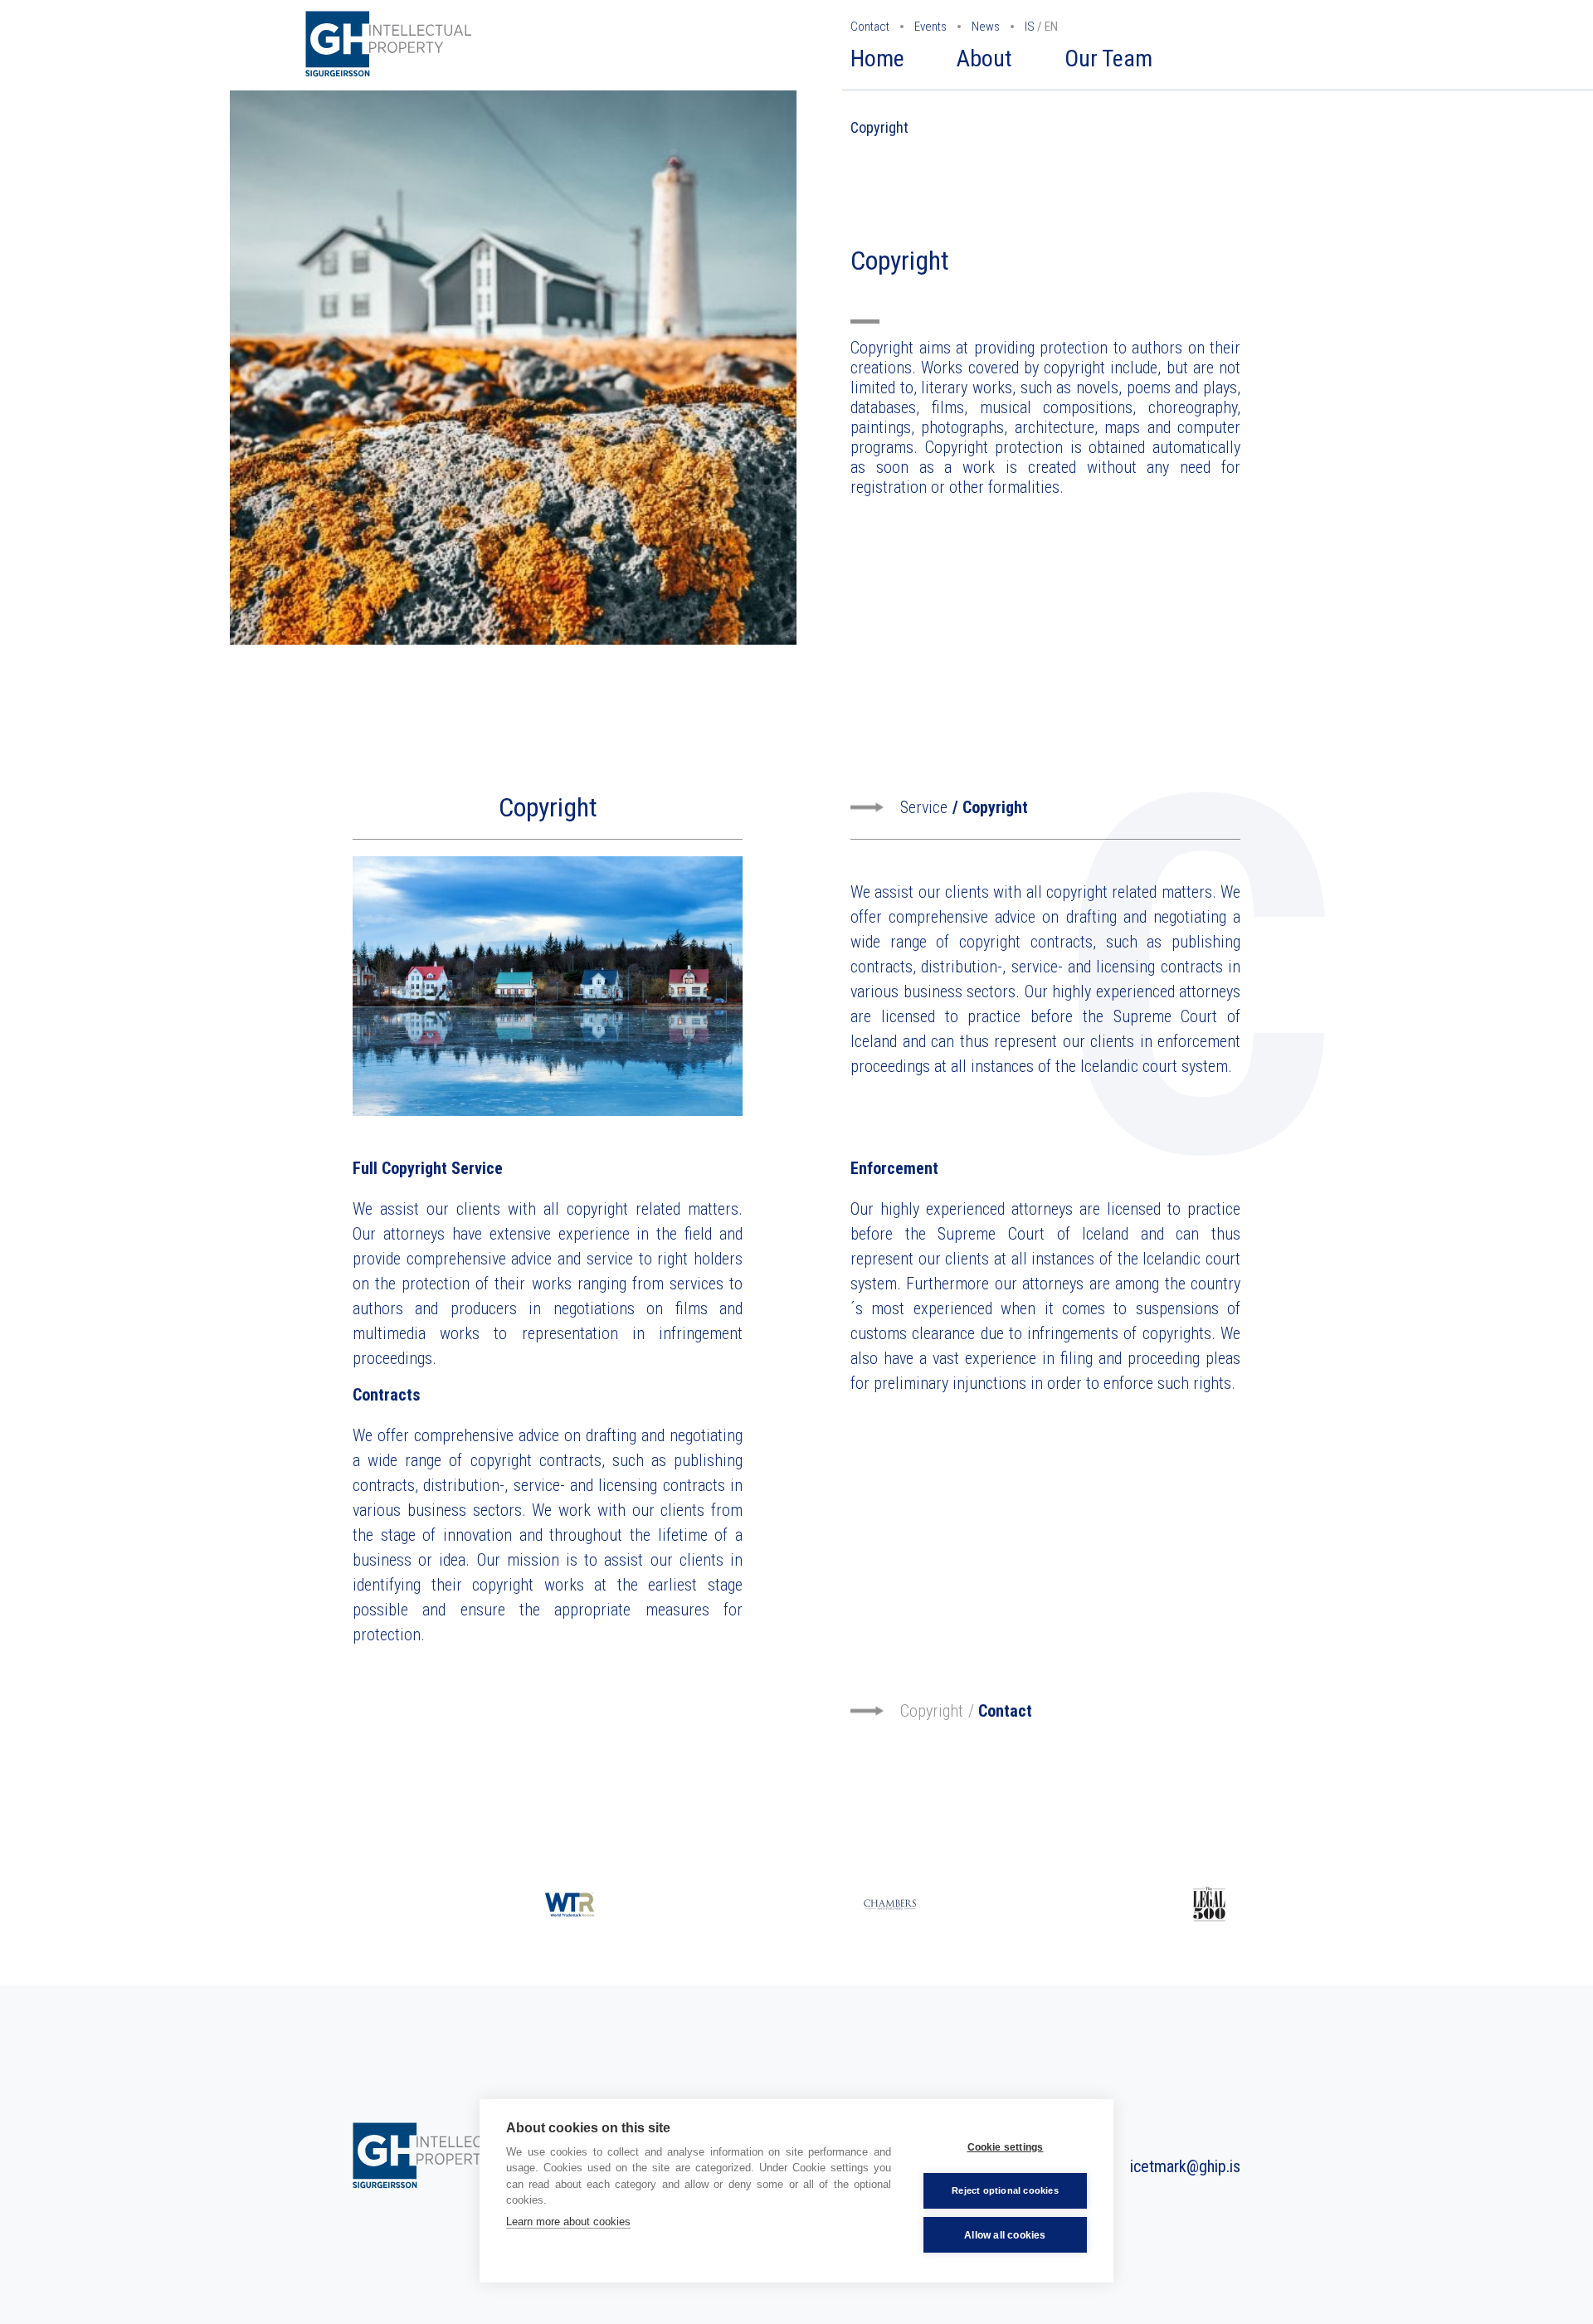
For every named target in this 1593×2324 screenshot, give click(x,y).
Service (924, 807)
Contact (870, 27)
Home (877, 58)
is (1030, 27)
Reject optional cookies (1005, 2190)
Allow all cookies (1005, 2235)
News (986, 27)
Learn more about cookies (568, 2222)
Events (930, 27)
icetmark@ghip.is (1185, 2166)
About (984, 58)
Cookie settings (1006, 2147)
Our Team (1108, 58)
